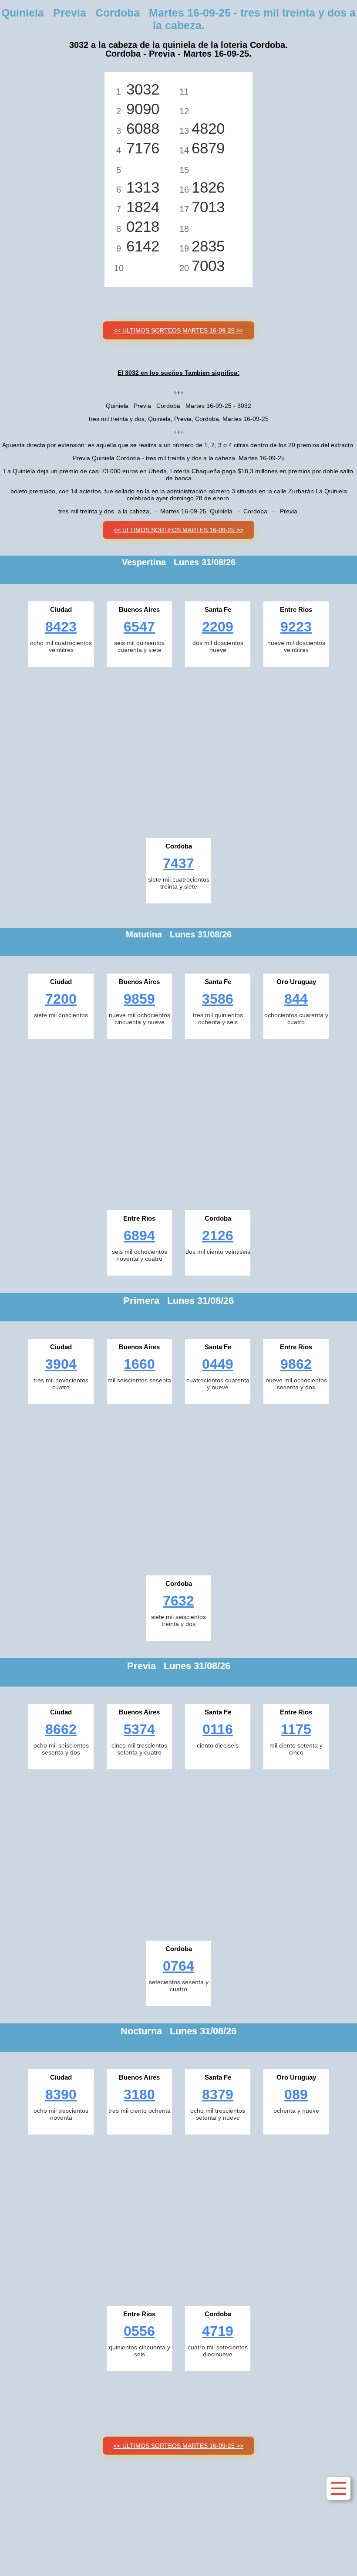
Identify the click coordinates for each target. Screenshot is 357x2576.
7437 (178, 863)
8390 (61, 2094)
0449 (218, 1364)
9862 (296, 1364)
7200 (61, 999)
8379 (218, 2094)
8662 (61, 1729)
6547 (139, 627)
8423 (61, 627)
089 (296, 2094)
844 (296, 999)
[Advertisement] (178, 750)
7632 (178, 1601)
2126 (218, 1235)
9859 (139, 999)
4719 (218, 2331)
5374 (139, 1729)
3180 (139, 2094)
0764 (178, 1966)
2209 (218, 627)
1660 (139, 1364)
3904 (61, 1364)
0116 (218, 1729)
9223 (296, 627)
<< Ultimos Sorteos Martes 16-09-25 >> (178, 330)
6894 (139, 1235)
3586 (218, 999)
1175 (296, 1729)
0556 (139, 2331)
